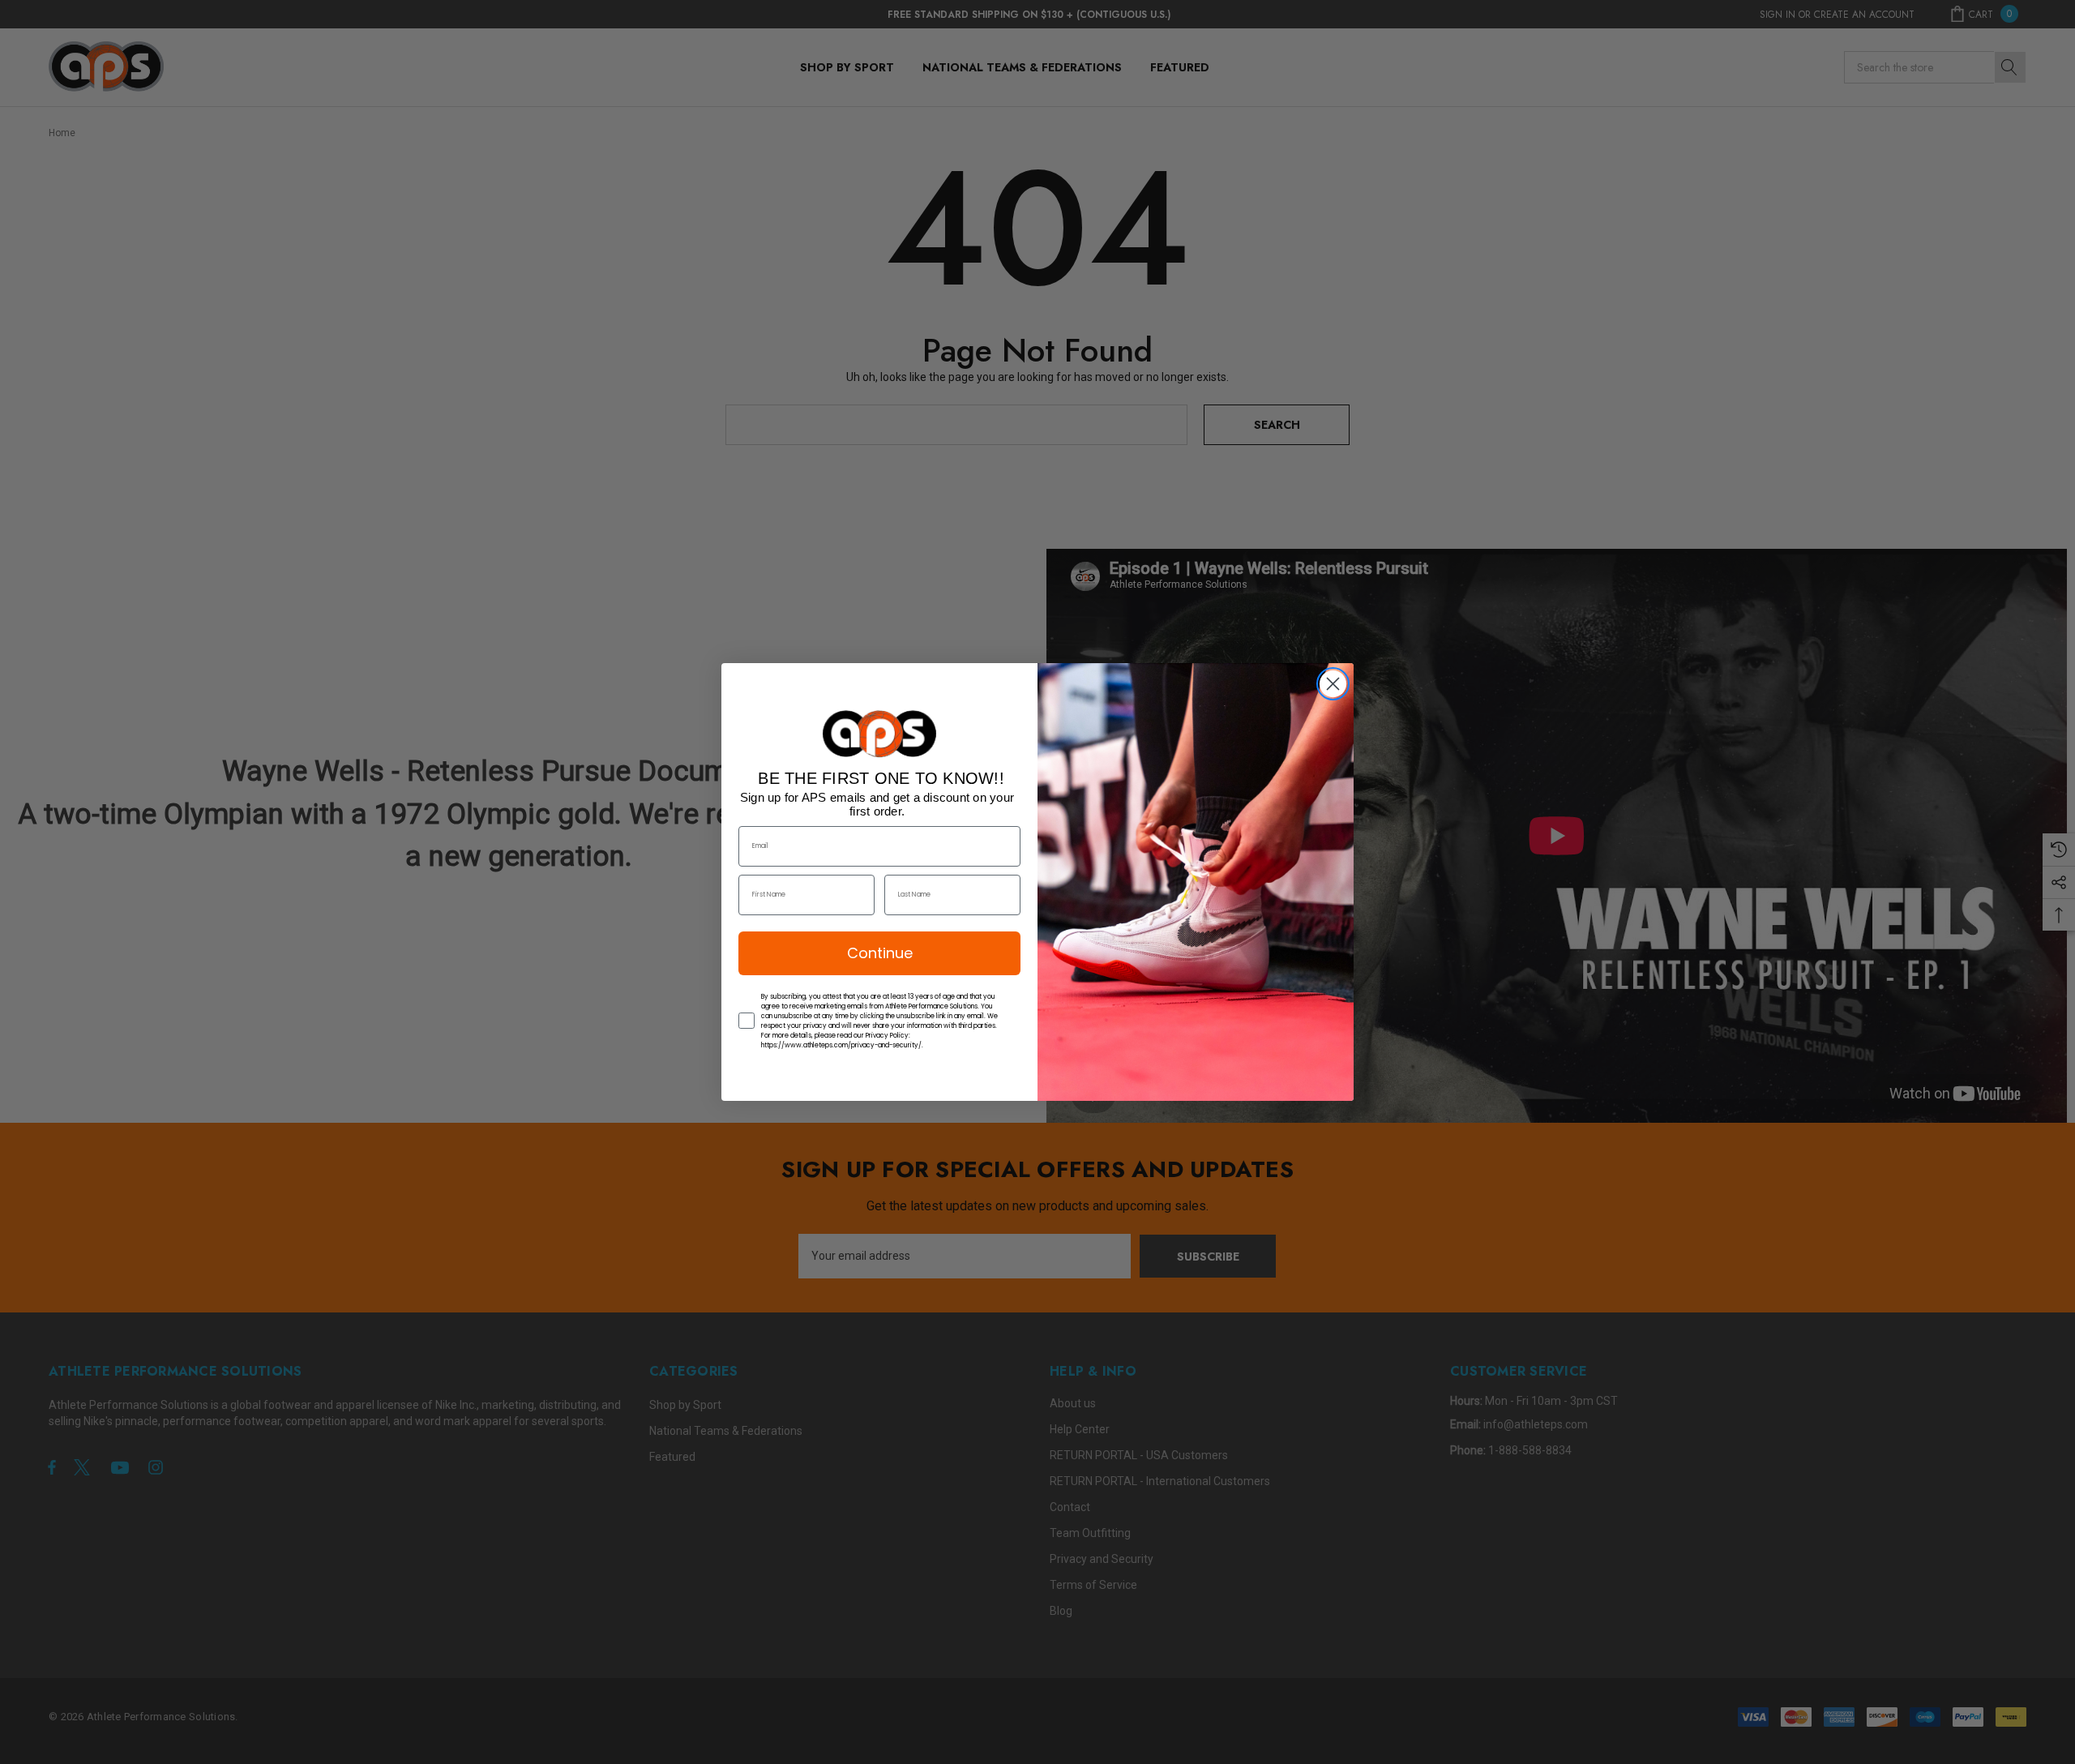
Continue (880, 953)
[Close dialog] (1333, 684)
